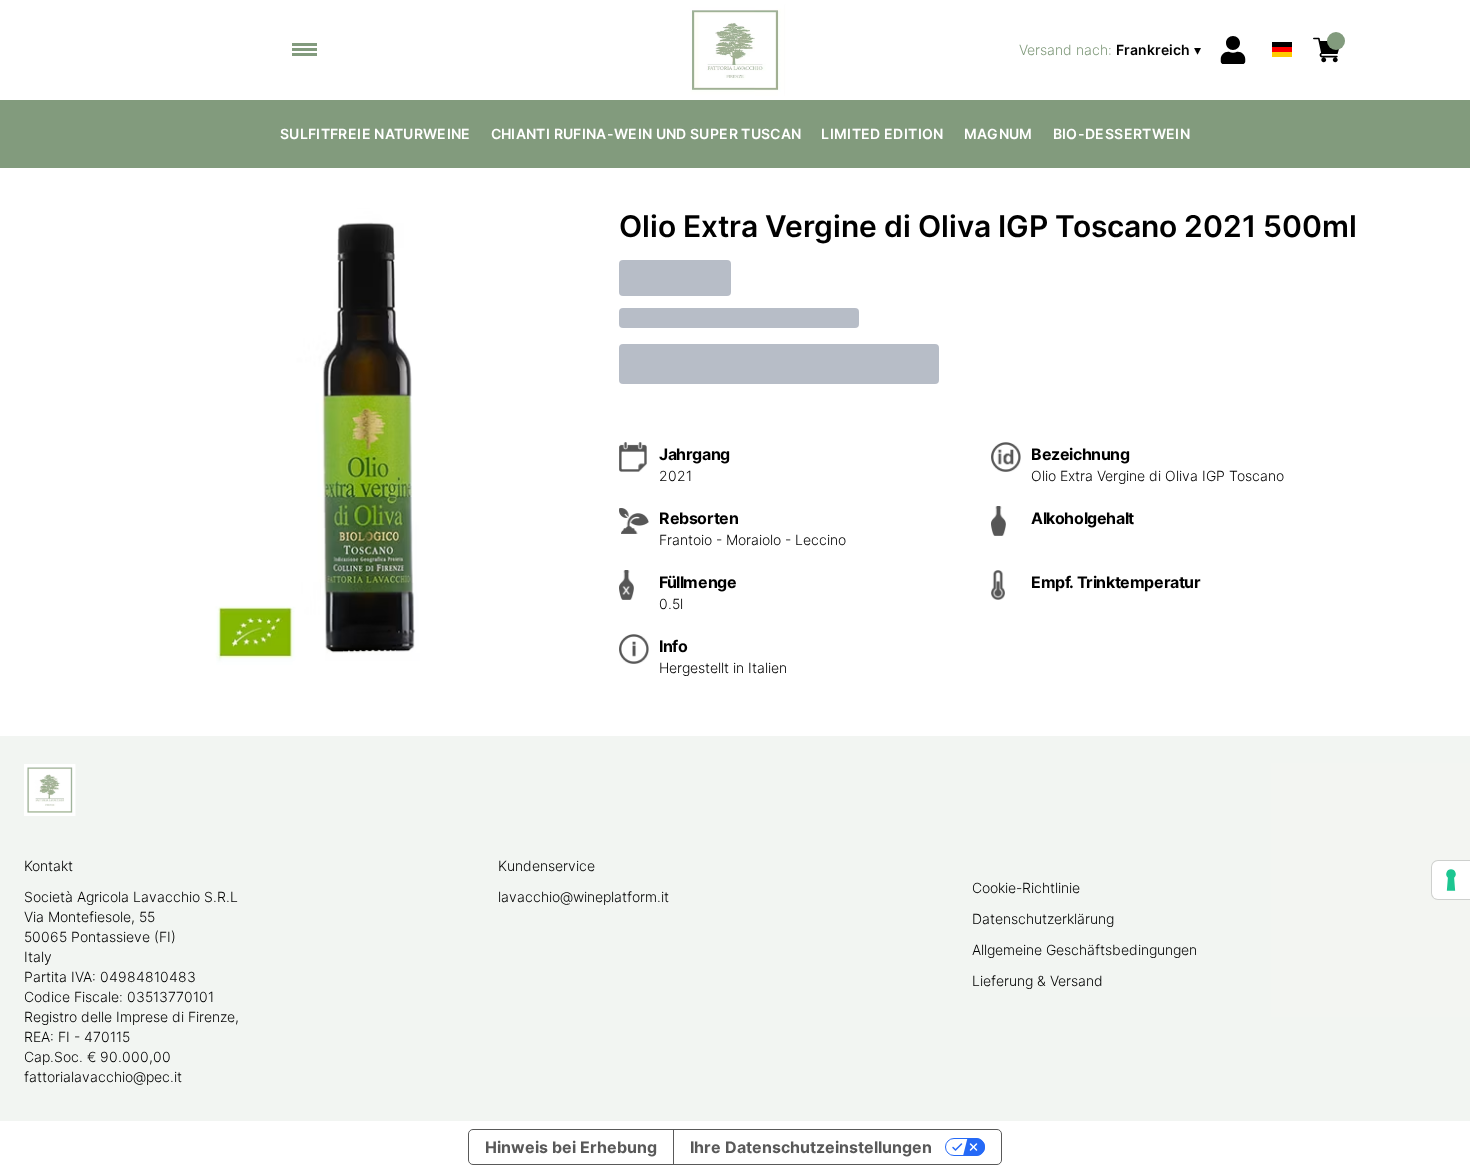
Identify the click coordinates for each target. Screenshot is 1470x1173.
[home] (735, 50)
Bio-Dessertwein (1121, 133)
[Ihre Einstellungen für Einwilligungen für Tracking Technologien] (1451, 880)
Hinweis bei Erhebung (571, 1147)
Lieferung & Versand (1037, 980)
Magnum (998, 133)
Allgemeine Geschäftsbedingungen (1084, 949)
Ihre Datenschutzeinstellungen (811, 1147)
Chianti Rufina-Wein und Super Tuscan (646, 133)
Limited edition (882, 133)
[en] (1282, 23)
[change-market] (1112, 50)
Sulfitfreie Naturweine (375, 133)
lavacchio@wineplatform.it (583, 896)
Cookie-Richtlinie (1026, 887)
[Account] (1233, 50)
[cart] (1327, 50)
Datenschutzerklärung (1043, 918)
